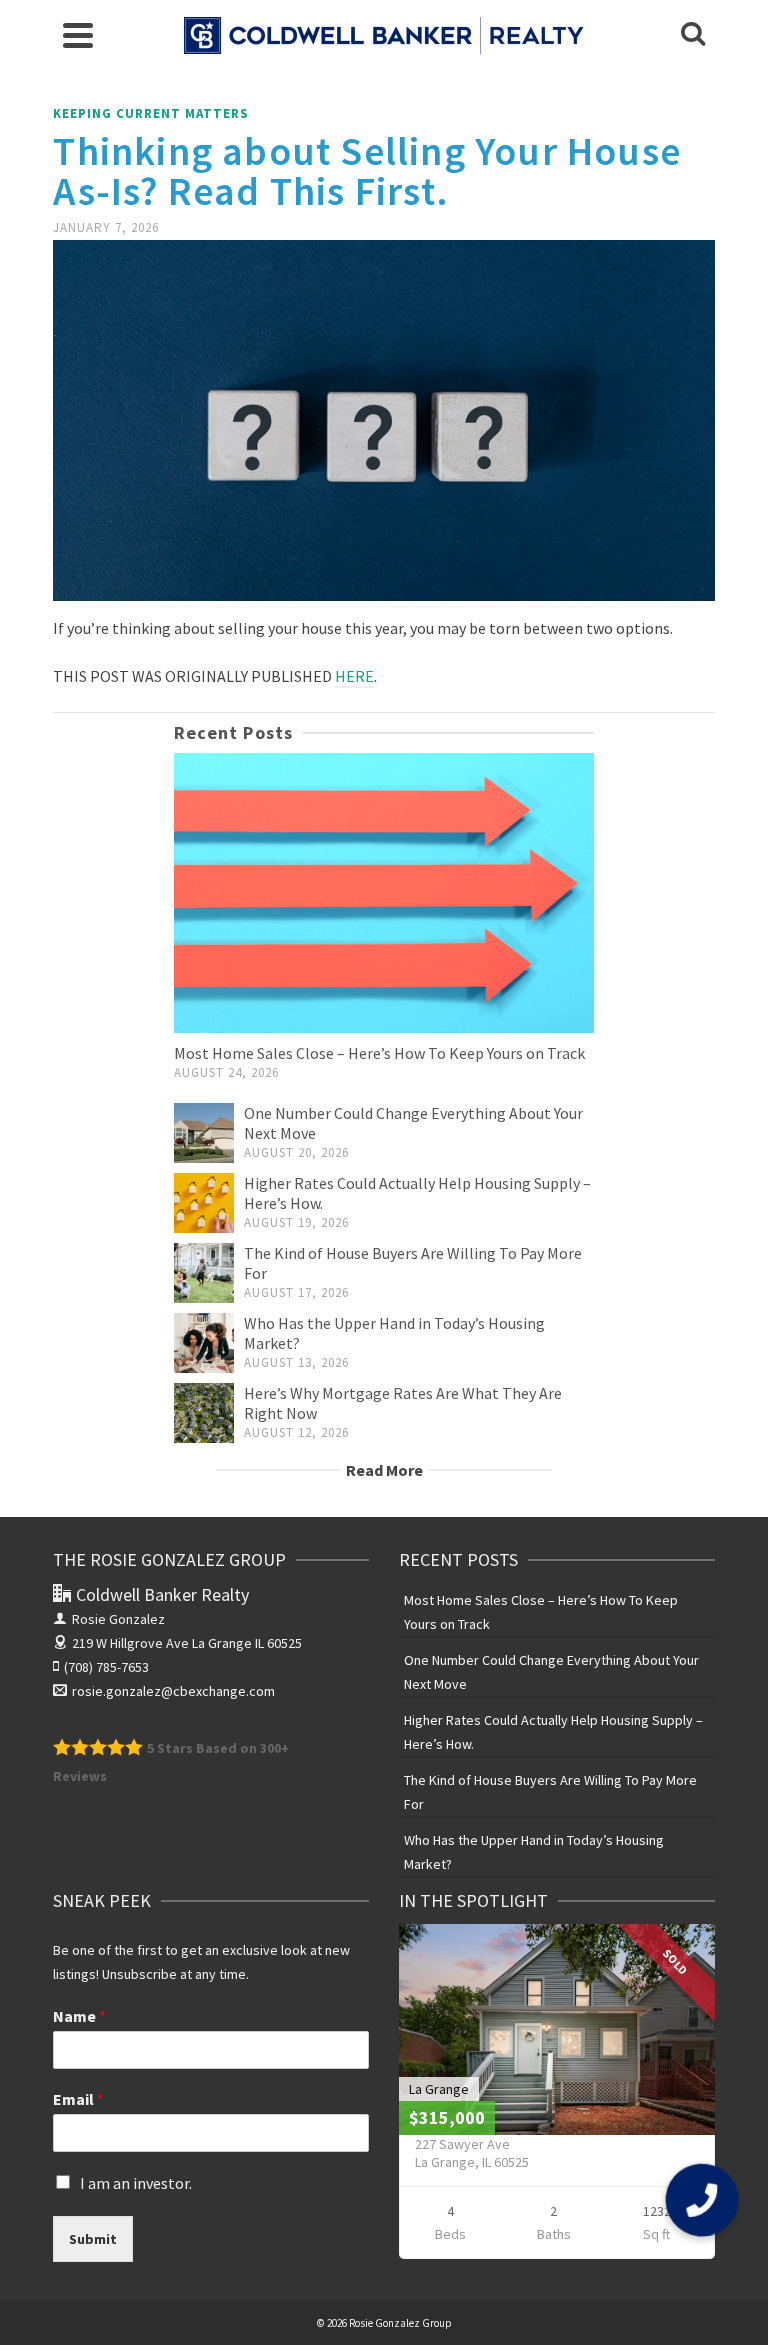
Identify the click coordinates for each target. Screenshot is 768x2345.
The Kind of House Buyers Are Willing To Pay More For (550, 1792)
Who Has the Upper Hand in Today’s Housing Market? (534, 1852)
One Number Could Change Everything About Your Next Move (551, 1672)
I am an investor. (136, 2183)
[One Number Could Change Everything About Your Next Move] (204, 1133)
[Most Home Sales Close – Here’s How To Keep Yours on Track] (384, 893)
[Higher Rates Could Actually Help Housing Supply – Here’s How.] (204, 1203)
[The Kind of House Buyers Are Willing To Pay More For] (204, 1273)
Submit (93, 2239)
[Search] (693, 35)
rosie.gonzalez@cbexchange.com (173, 1691)
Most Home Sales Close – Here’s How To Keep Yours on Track (379, 1053)
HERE (354, 676)
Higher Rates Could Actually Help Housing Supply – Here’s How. (553, 1732)
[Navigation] (78, 35)
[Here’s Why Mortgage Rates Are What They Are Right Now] (204, 1413)
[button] (701, 2199)
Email (78, 2099)
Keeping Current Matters (151, 113)
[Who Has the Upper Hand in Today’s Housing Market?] (204, 1343)
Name (79, 2016)
